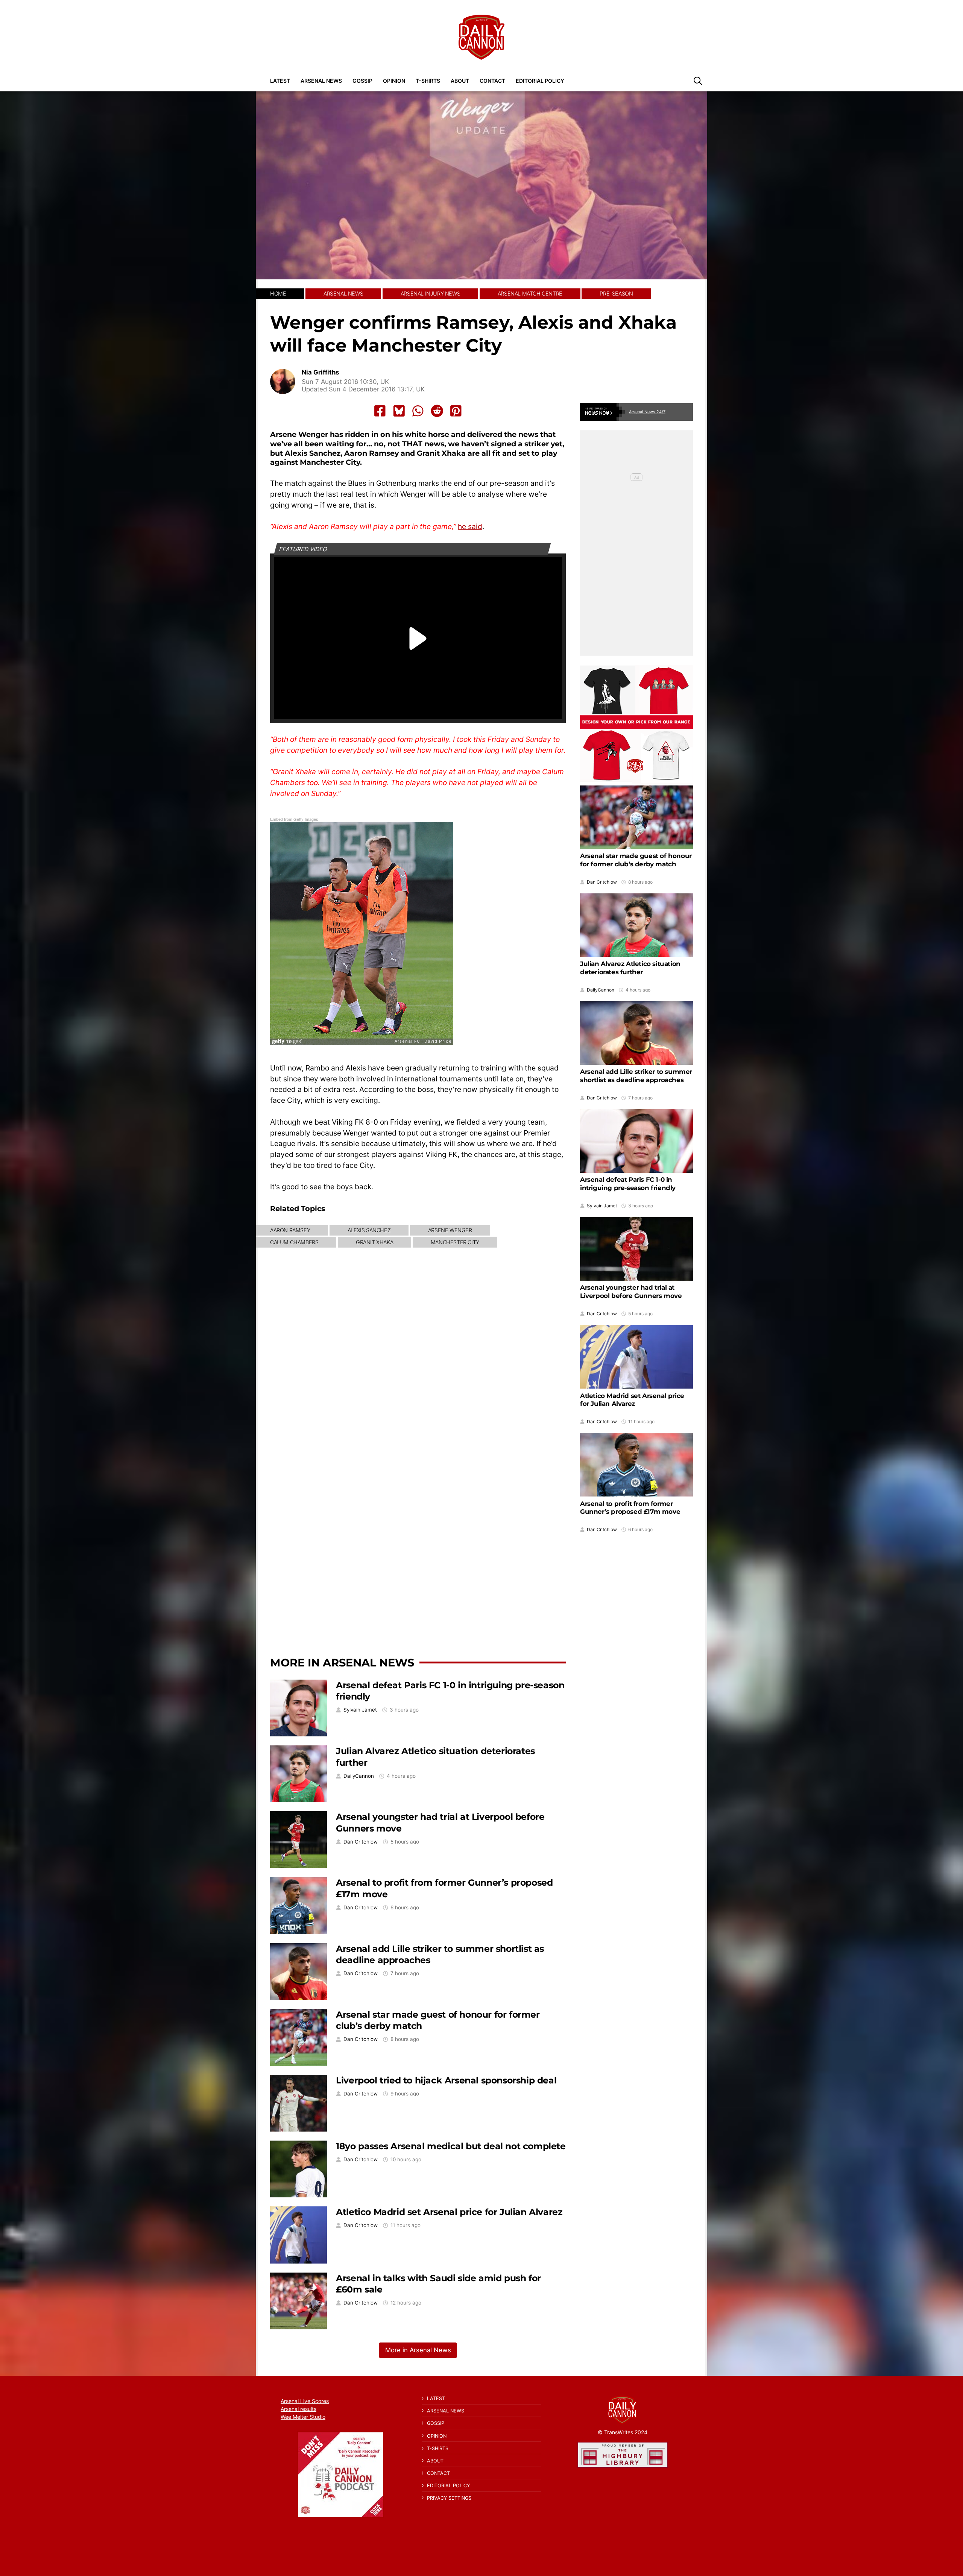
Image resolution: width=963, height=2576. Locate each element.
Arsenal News (321, 81)
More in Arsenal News (342, 1662)
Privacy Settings (449, 2498)
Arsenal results (298, 2409)
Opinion (394, 81)
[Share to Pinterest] (456, 411)
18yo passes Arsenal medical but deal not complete (451, 2146)
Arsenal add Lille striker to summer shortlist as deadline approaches (636, 1076)
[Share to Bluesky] (399, 411)
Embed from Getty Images (294, 819)
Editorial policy (540, 81)
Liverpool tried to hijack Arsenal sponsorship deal (446, 2080)
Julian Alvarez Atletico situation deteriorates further (630, 968)
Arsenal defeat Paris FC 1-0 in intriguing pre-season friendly (628, 1184)
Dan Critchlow (361, 1842)
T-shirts (428, 81)
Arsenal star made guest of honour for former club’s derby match (636, 860)
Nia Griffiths (320, 372)
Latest (280, 81)
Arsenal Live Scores (305, 2401)
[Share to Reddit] (437, 411)
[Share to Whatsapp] (418, 411)
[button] (698, 80)
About (460, 81)
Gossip (362, 81)
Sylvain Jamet (360, 1710)
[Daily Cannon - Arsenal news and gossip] (481, 37)
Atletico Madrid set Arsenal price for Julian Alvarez (449, 2212)
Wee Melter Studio (303, 2417)
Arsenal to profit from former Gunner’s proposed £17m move (630, 1507)
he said (470, 526)
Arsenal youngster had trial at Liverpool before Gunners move (631, 1292)
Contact (492, 81)
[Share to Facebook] (380, 411)
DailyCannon (359, 1776)
